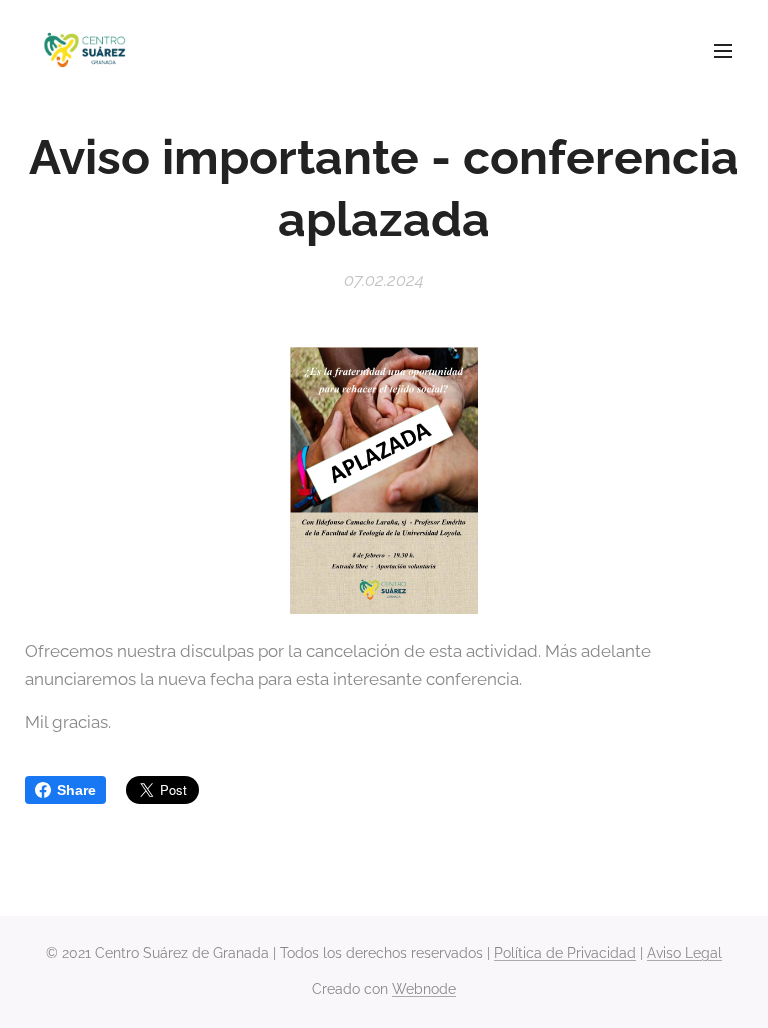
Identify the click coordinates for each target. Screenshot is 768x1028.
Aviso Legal (684, 953)
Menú (723, 50)
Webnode (424, 989)
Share (76, 790)
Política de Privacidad (565, 953)
